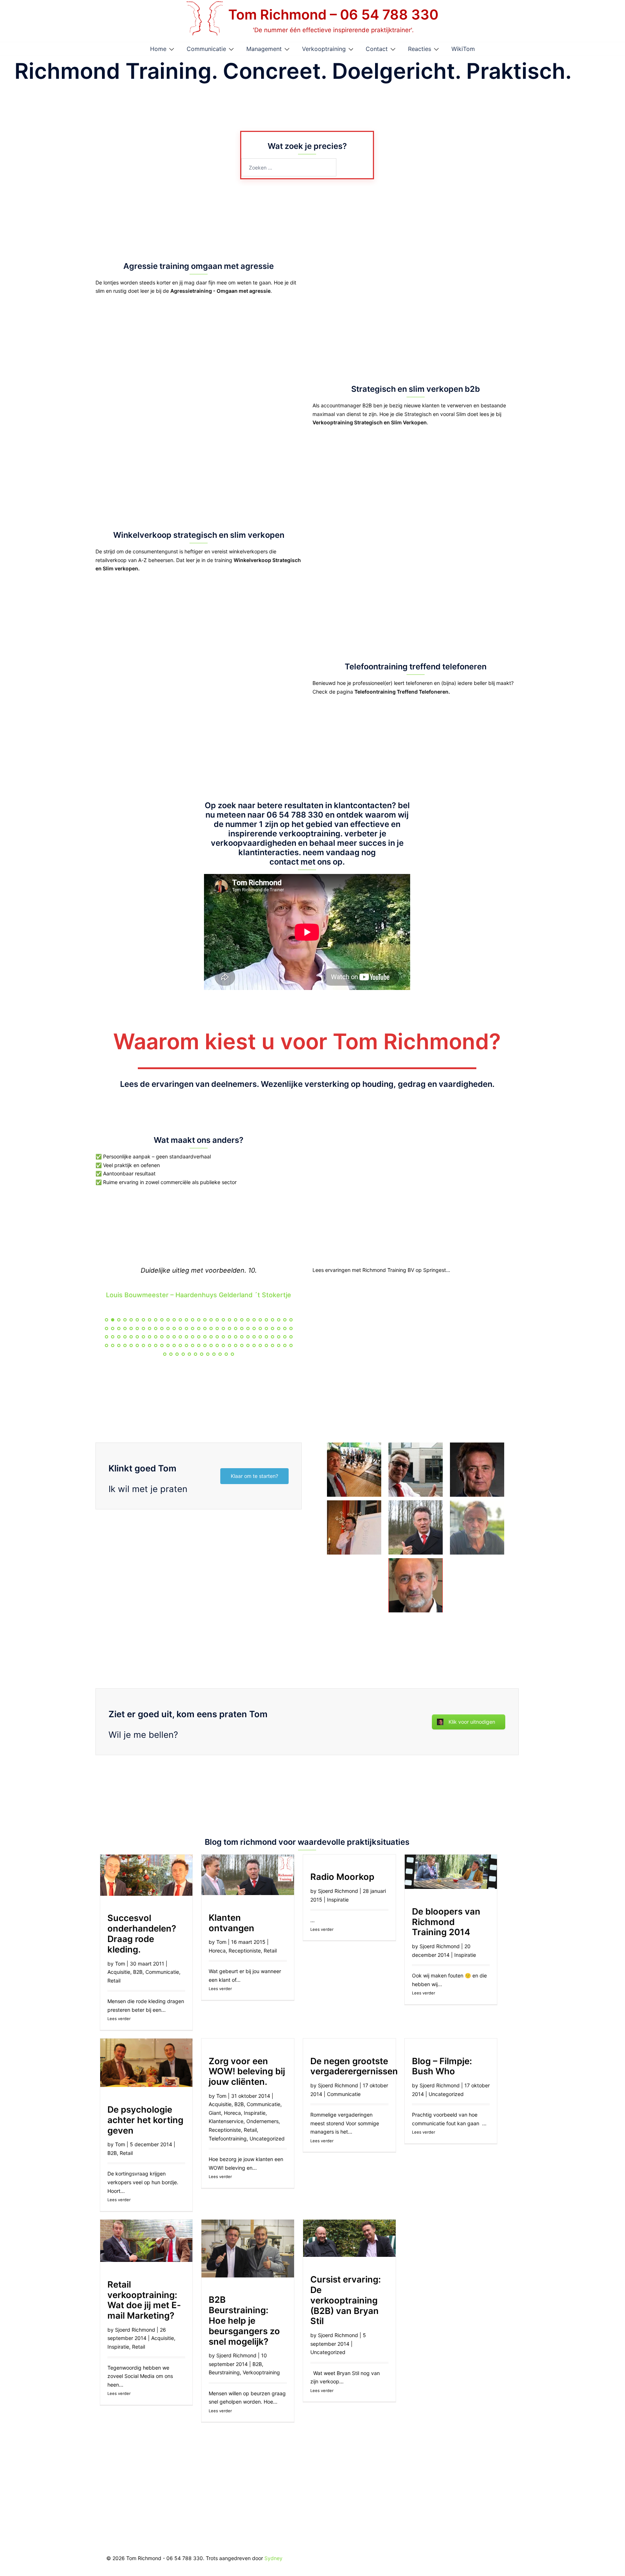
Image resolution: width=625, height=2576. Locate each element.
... (163, 2010)
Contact (377, 49)
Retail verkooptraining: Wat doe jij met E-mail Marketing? (144, 2300)
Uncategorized (267, 2138)
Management (264, 49)
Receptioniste (245, 1951)
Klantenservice (226, 2121)
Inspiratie (338, 1900)
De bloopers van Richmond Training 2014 (446, 1922)
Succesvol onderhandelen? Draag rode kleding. (142, 1934)
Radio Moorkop (342, 1877)
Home (158, 49)
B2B (138, 1972)
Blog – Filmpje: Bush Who (442, 2066)
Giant (215, 2113)
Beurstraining (224, 2372)
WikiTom (463, 49)
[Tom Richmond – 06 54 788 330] (205, 21)
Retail (114, 1981)
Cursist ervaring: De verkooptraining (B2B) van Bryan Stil (346, 2300)
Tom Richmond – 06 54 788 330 (333, 14)
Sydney (273, 2558)
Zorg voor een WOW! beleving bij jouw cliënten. (247, 2072)
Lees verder (119, 2019)
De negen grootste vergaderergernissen (354, 2066)
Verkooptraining (324, 49)
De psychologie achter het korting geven (145, 2120)
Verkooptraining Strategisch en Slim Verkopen (370, 422)
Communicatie (206, 49)
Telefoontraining (228, 2138)
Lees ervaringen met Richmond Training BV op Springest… (381, 1270)
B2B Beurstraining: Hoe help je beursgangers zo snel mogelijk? (244, 2320)
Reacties (420, 49)
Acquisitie (119, 1972)
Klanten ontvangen (231, 1923)
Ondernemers (262, 2121)
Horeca (217, 1951)
